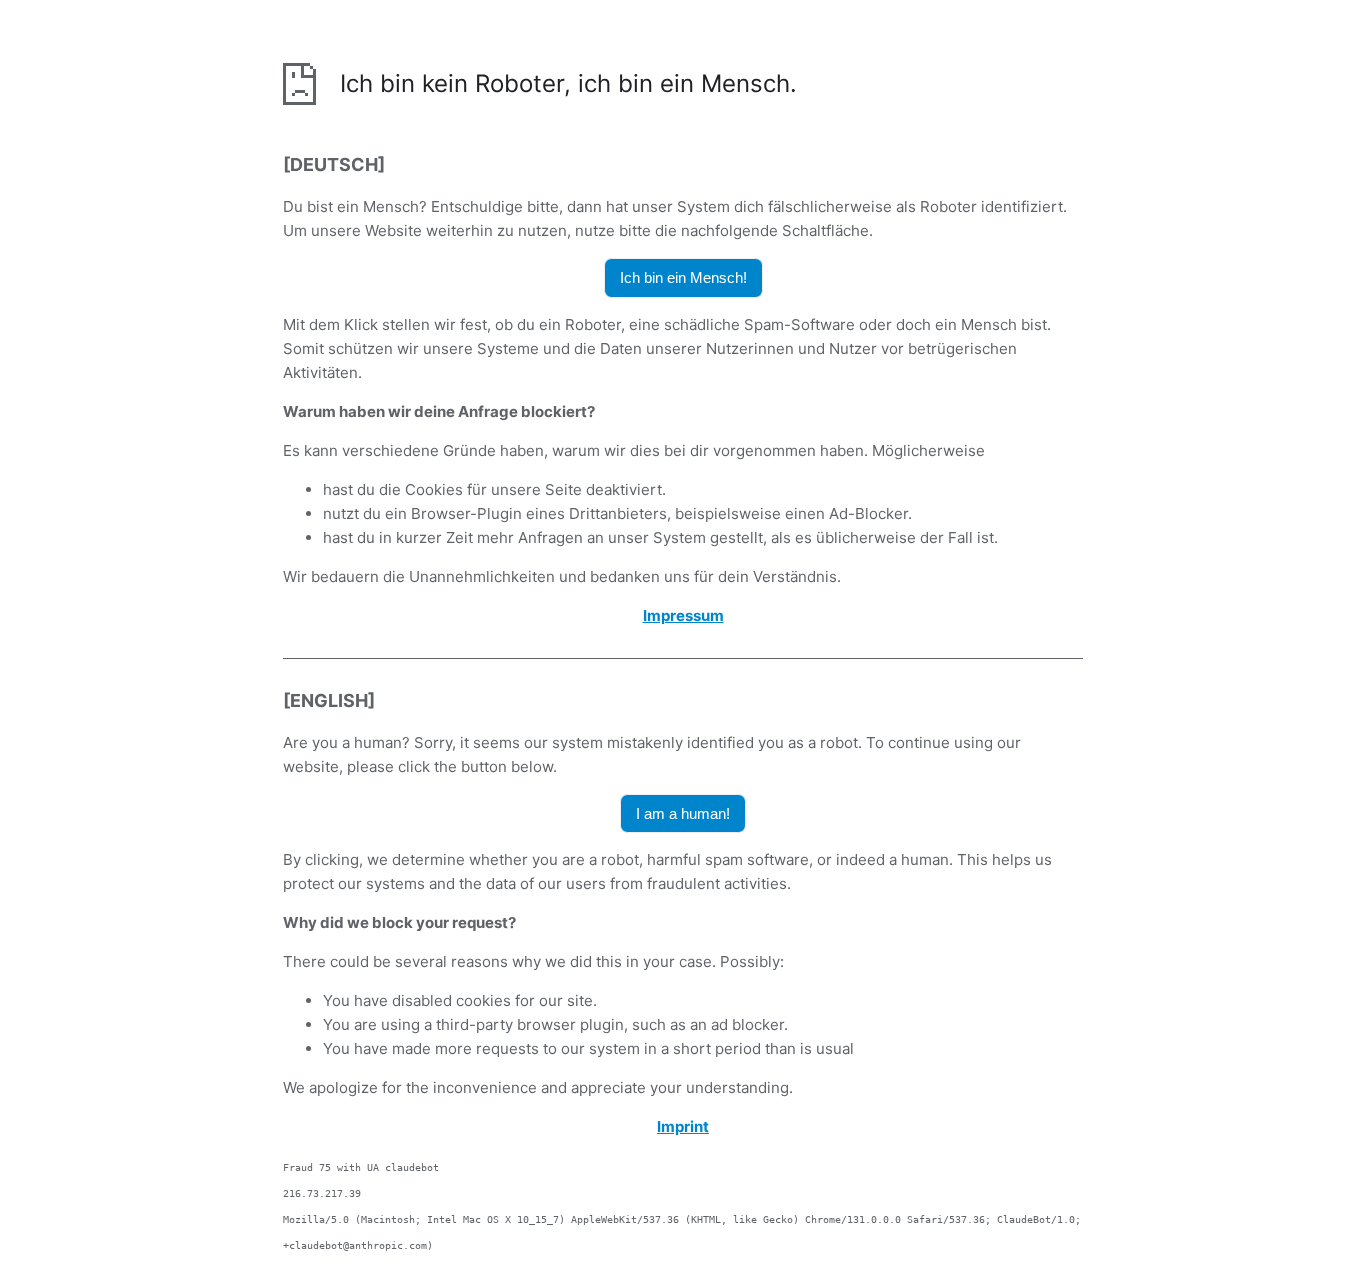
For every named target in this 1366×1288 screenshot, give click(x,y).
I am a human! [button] (683, 813)
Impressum (683, 615)
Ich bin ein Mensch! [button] (683, 277)
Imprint (683, 1126)
